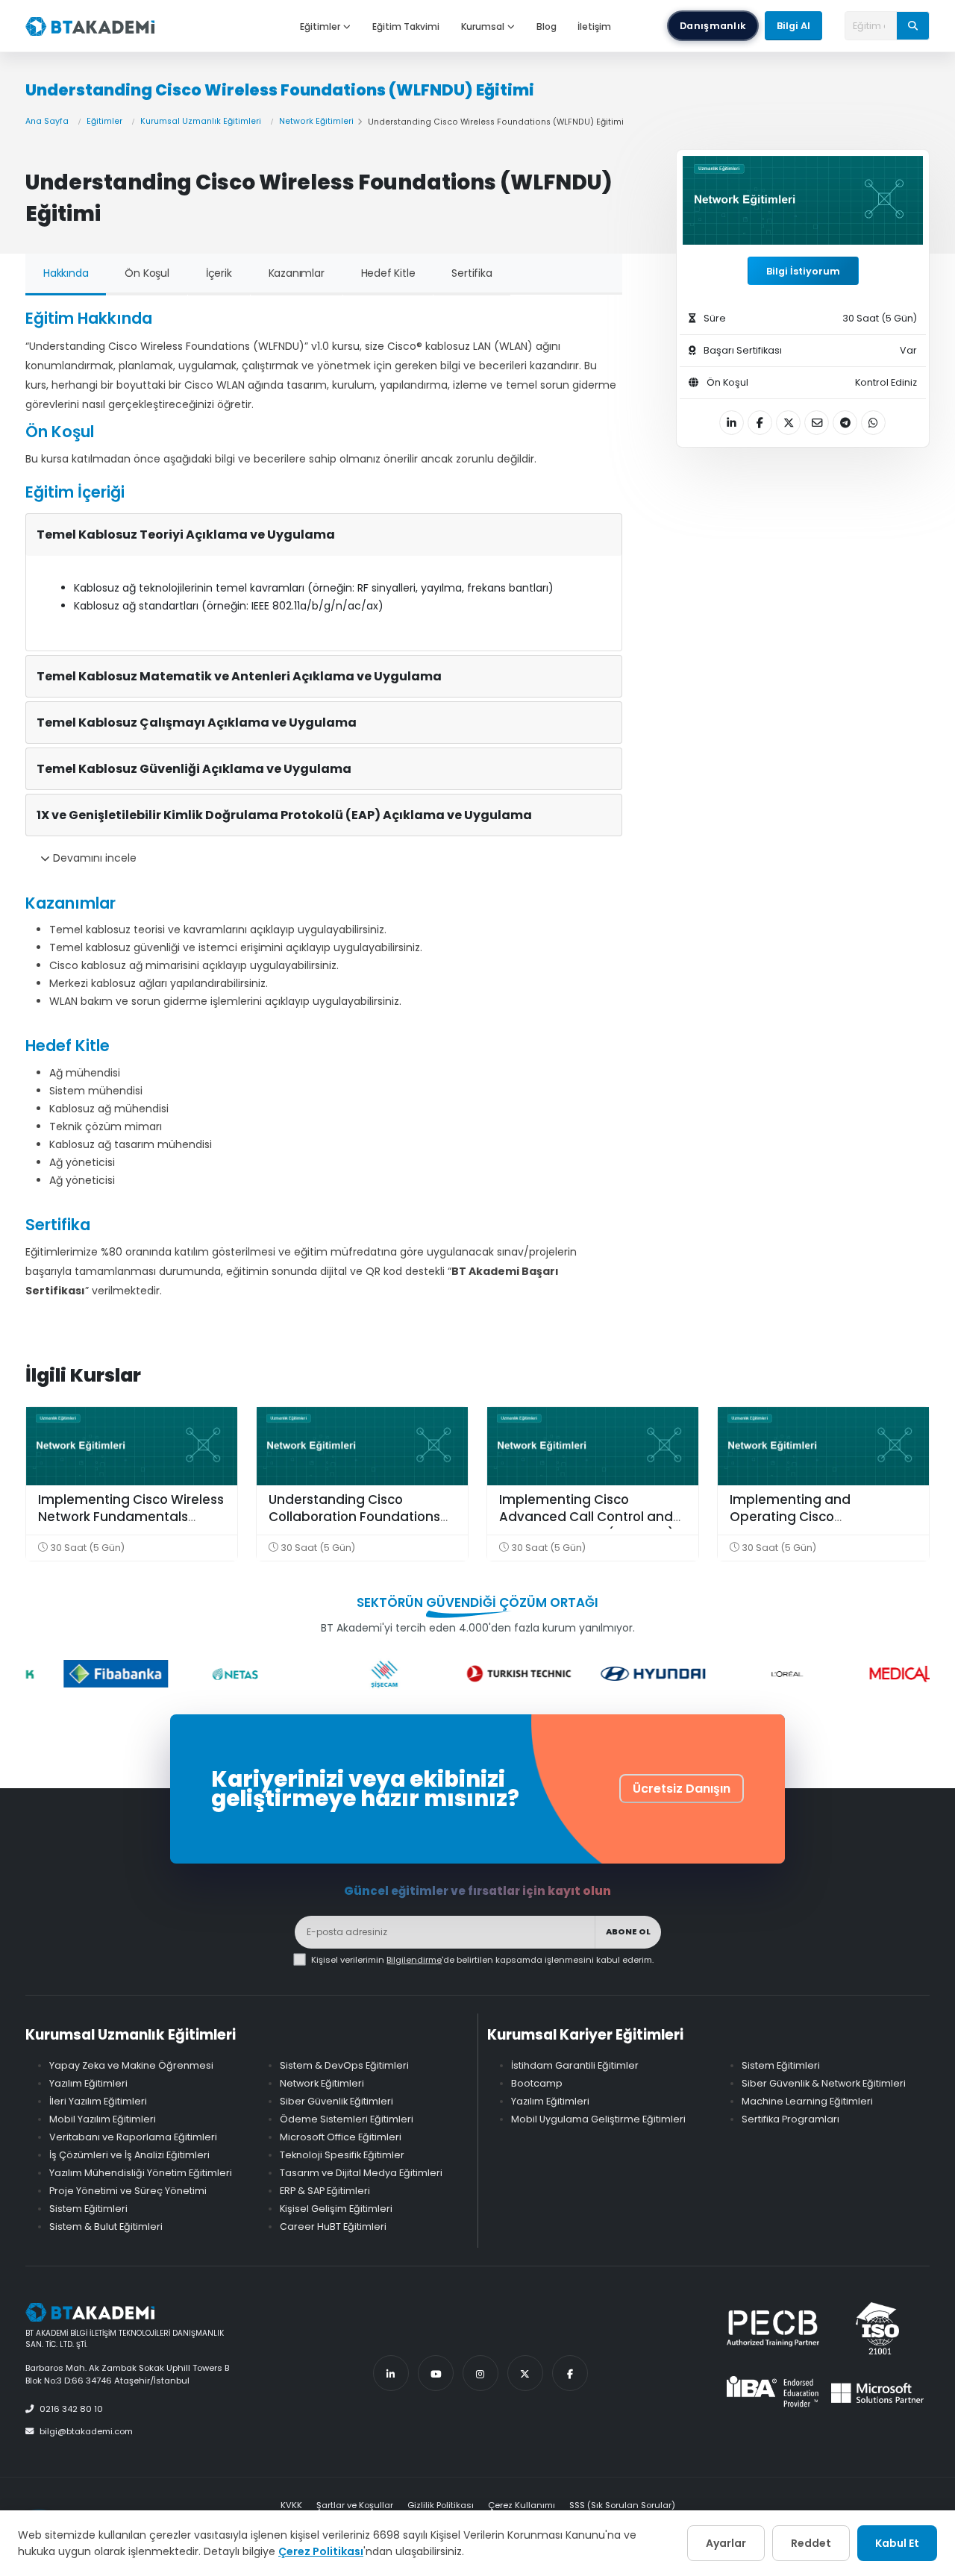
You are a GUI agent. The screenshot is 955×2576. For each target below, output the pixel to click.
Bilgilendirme (414, 1960)
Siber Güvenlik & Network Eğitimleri (824, 2083)
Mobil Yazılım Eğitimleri (103, 2119)
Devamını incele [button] (93, 858)
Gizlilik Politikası (441, 2505)
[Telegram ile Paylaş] (845, 423)
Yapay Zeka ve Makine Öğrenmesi (131, 2065)
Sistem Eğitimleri (88, 2209)
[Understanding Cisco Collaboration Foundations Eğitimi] (362, 1446)
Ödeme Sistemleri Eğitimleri (347, 2119)
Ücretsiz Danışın (682, 1789)
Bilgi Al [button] (793, 26)
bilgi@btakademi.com (86, 2431)
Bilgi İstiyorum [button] (803, 271)
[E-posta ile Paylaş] (817, 423)
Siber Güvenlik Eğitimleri (336, 2101)
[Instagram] (480, 2373)
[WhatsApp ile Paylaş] (873, 423)
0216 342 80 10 (71, 2409)
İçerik (219, 273)
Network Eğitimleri (316, 121)
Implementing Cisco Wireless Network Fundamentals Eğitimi (131, 1517)
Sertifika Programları (790, 2119)
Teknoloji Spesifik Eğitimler (342, 2155)
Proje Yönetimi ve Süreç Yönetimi (128, 2191)
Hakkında (66, 273)
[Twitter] (525, 2373)
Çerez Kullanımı (522, 2505)
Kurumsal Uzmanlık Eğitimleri (201, 121)
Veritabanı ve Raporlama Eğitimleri (133, 2137)
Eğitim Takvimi (406, 26)
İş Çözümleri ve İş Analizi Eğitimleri (129, 2155)
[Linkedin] (391, 2373)
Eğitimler (320, 26)
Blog (547, 26)
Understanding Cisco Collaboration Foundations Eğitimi (354, 1517)
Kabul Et (897, 2543)
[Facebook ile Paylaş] (760, 423)
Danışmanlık (713, 26)
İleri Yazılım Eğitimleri (98, 2101)
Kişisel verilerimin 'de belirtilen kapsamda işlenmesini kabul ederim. (482, 1960)
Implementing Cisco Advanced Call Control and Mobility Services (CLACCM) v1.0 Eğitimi (587, 1526)
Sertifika (472, 273)
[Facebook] (570, 2373)
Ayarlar (726, 2543)
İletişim (594, 26)
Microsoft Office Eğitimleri (341, 2137)
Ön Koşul (147, 273)
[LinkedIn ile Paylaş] (732, 423)
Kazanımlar (297, 273)
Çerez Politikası (321, 2551)
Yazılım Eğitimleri (88, 2083)
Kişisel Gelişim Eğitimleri (336, 2209)
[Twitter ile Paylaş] (788, 423)
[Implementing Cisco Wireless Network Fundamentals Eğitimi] (132, 1446)
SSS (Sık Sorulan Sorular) (622, 2505)
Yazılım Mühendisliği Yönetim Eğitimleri (141, 2173)
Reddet (811, 2543)
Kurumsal (483, 26)
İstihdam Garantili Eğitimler (575, 2065)
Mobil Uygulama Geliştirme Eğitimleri (598, 2119)
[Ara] (913, 25)
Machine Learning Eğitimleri (807, 2101)
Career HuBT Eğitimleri (333, 2226)
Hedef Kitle (388, 273)
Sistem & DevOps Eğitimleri (344, 2065)
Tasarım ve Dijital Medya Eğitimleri (361, 2173)
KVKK (291, 2505)
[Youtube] (436, 2373)
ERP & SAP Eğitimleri (325, 2191)
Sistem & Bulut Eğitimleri (106, 2226)
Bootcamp (537, 2083)
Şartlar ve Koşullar (355, 2505)
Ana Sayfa (47, 121)
